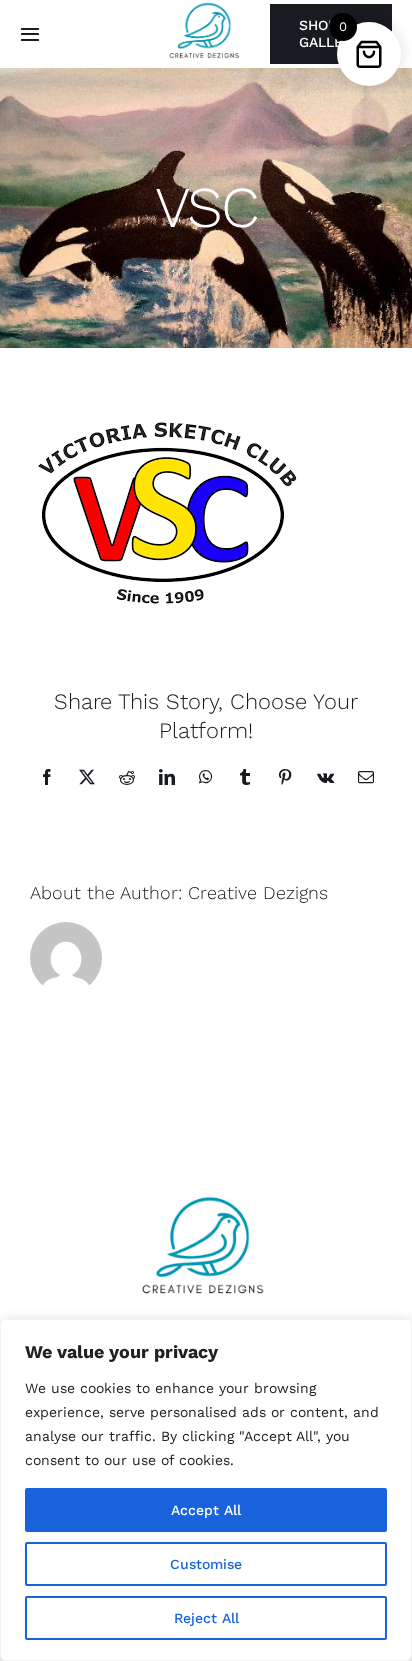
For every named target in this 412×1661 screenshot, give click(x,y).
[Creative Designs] (206, 1192)
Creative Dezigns (258, 892)
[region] (206, 1490)
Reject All (206, 1618)
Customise (206, 1564)
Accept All (206, 1510)
